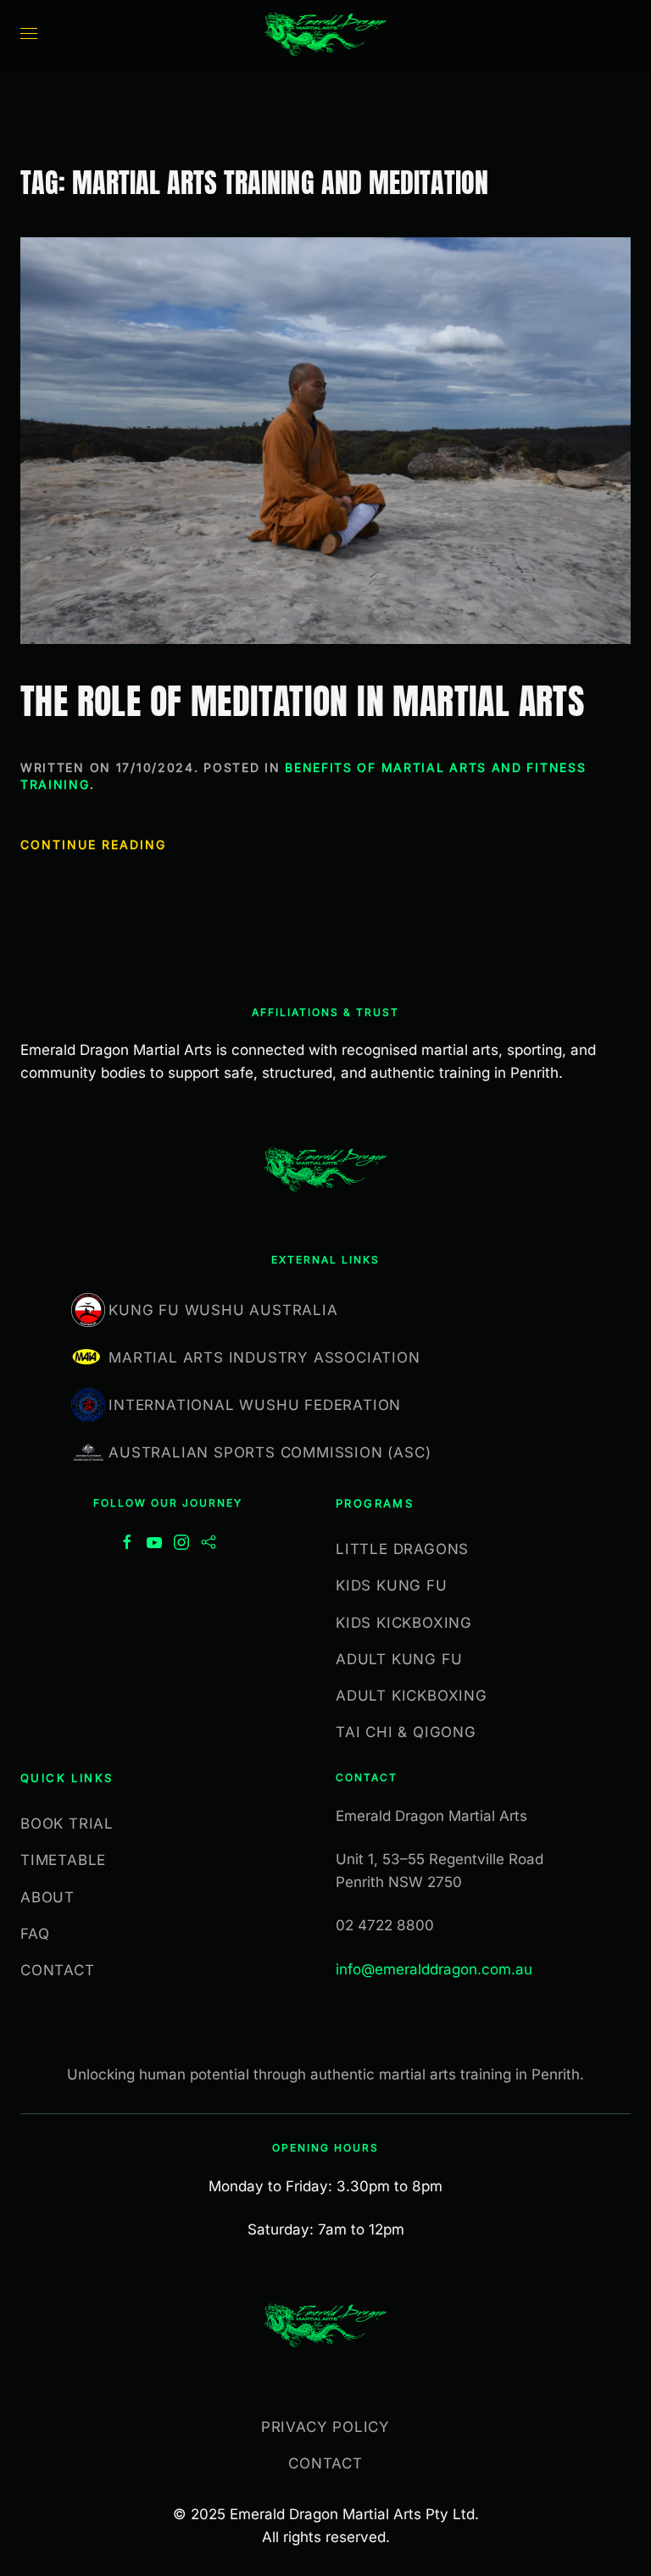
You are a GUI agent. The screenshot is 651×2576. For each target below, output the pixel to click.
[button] (29, 34)
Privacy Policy (325, 2427)
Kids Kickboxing (404, 1623)
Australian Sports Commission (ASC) (270, 1452)
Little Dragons (402, 1549)
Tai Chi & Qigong (406, 1732)
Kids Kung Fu (392, 1585)
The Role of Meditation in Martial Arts (302, 701)
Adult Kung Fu (399, 1659)
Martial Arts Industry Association (264, 1357)
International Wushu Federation (255, 1405)
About (47, 1897)
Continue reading (93, 844)
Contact (58, 1970)
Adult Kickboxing (412, 1696)
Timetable (63, 1860)
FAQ (35, 1934)
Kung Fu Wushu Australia (223, 1310)
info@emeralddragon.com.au (434, 1969)
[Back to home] (326, 34)
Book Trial (67, 1824)
